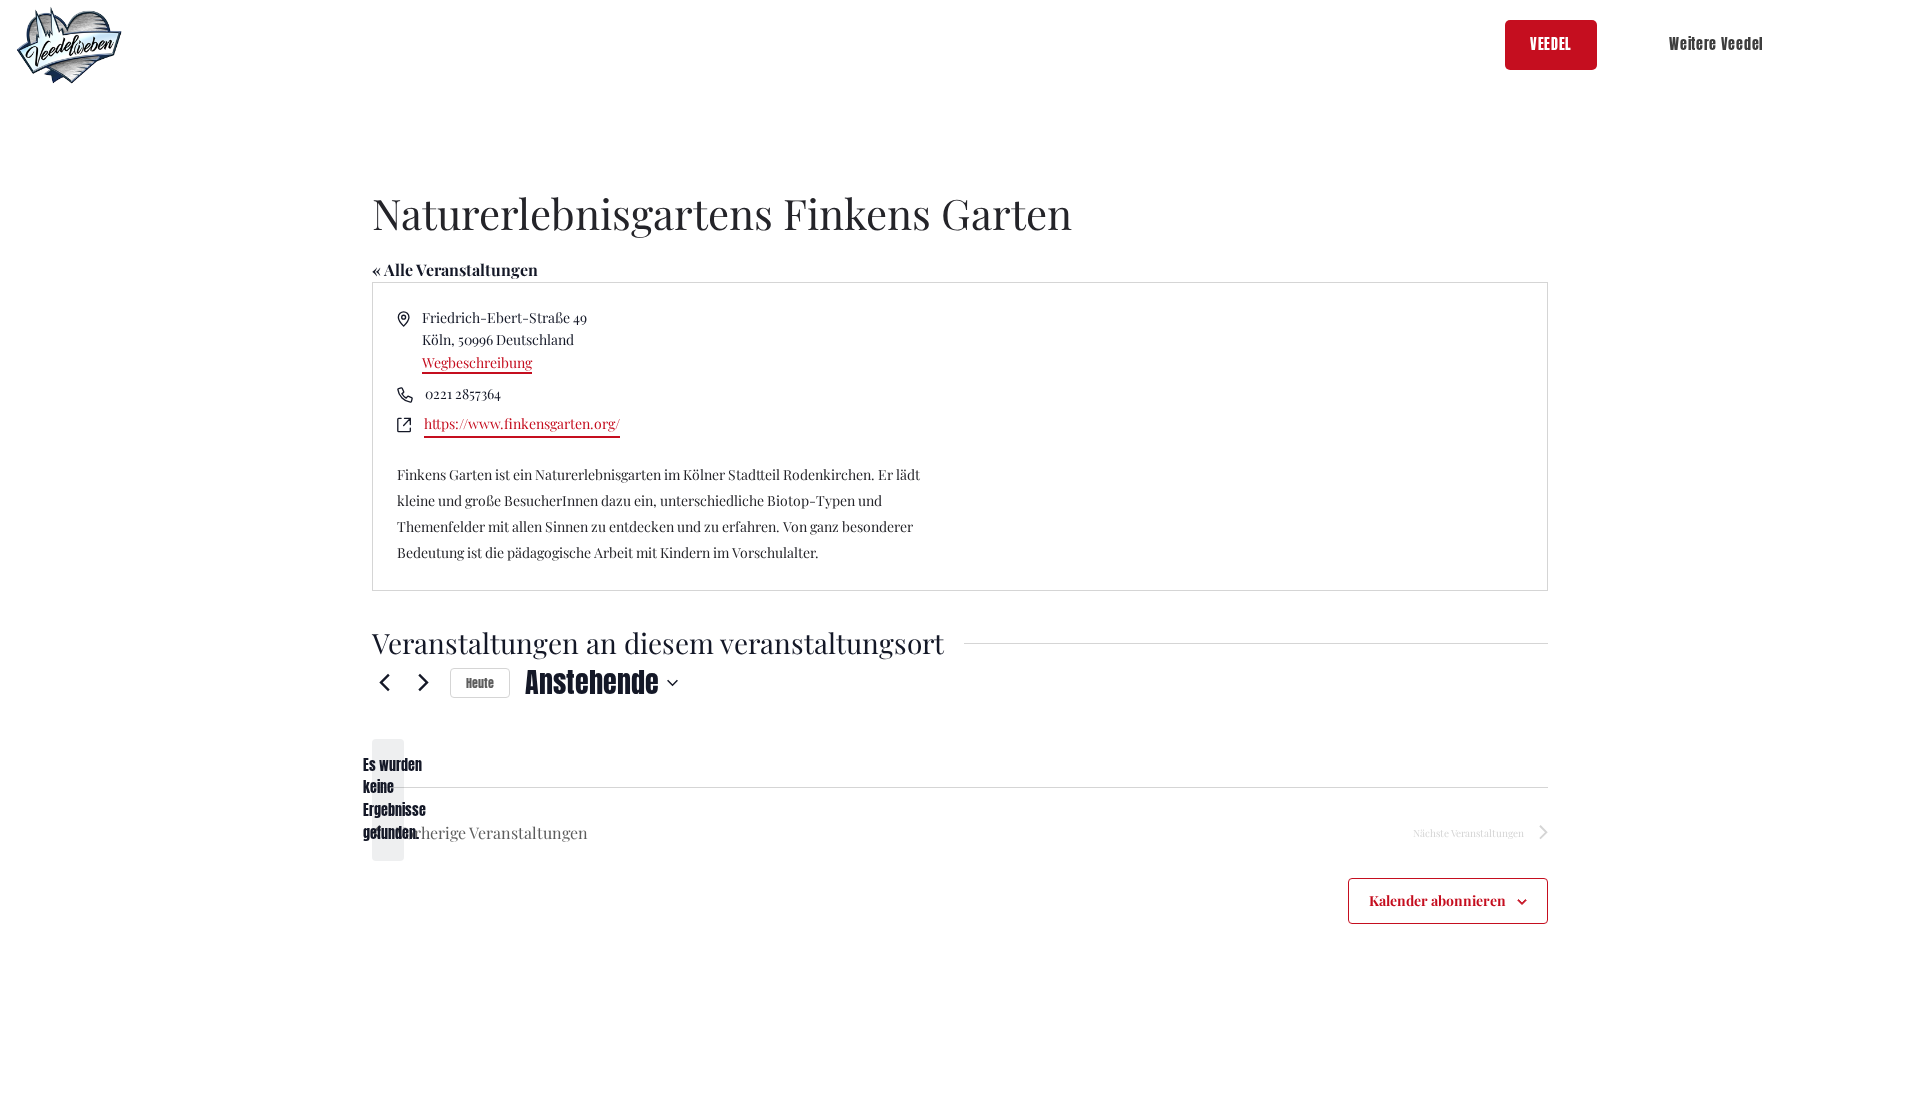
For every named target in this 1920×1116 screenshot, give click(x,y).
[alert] (388, 800)
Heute (480, 683)
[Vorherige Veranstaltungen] (384, 683)
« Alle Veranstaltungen (455, 269)
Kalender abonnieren (1437, 900)
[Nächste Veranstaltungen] (423, 683)
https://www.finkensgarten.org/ (522, 423)
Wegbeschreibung (477, 362)
